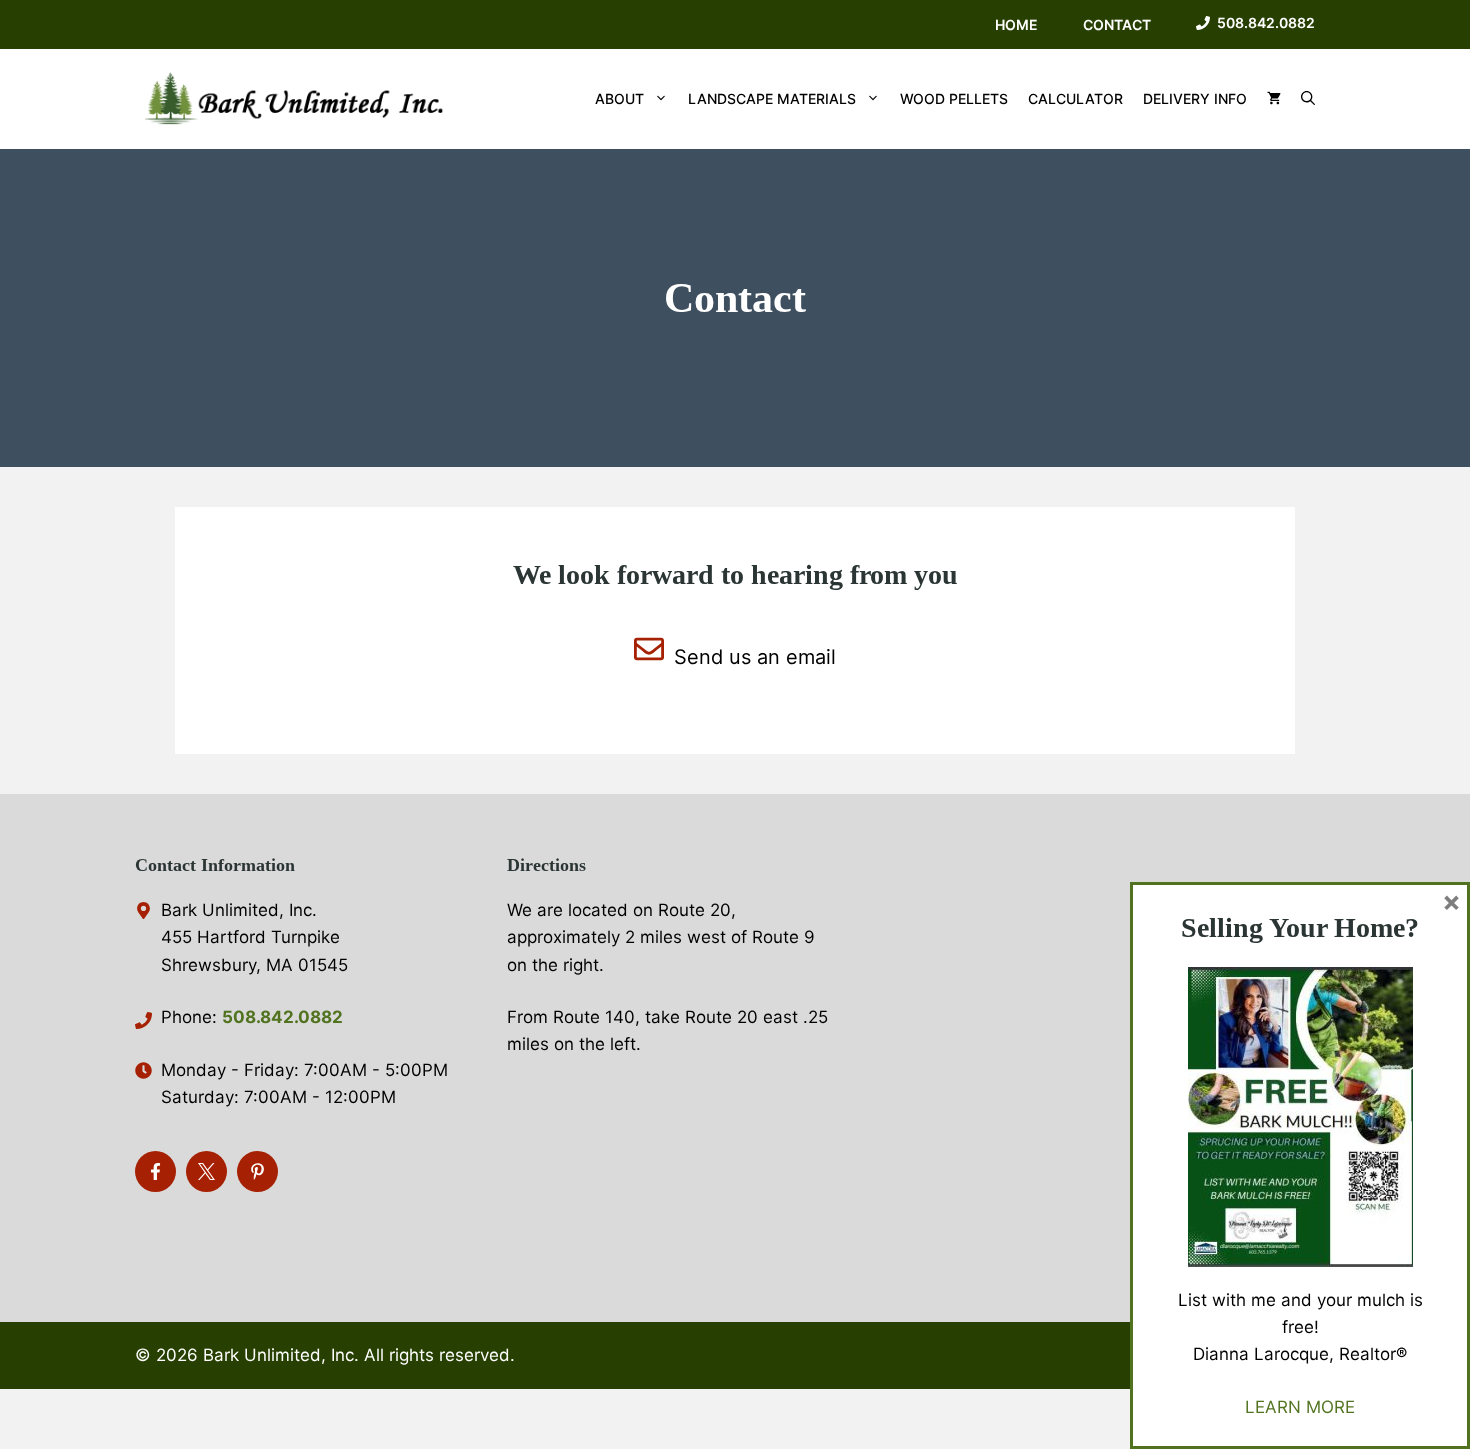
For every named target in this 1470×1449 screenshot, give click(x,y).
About (619, 98)
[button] (1308, 99)
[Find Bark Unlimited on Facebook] (155, 1171)
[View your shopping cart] (1274, 99)
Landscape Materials (772, 98)
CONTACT (1117, 24)
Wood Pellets (954, 98)
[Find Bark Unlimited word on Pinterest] (257, 1171)
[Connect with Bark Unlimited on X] (206, 1171)
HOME (1016, 24)
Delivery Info (1195, 98)
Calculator (1075, 98)
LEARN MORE (1300, 1407)
